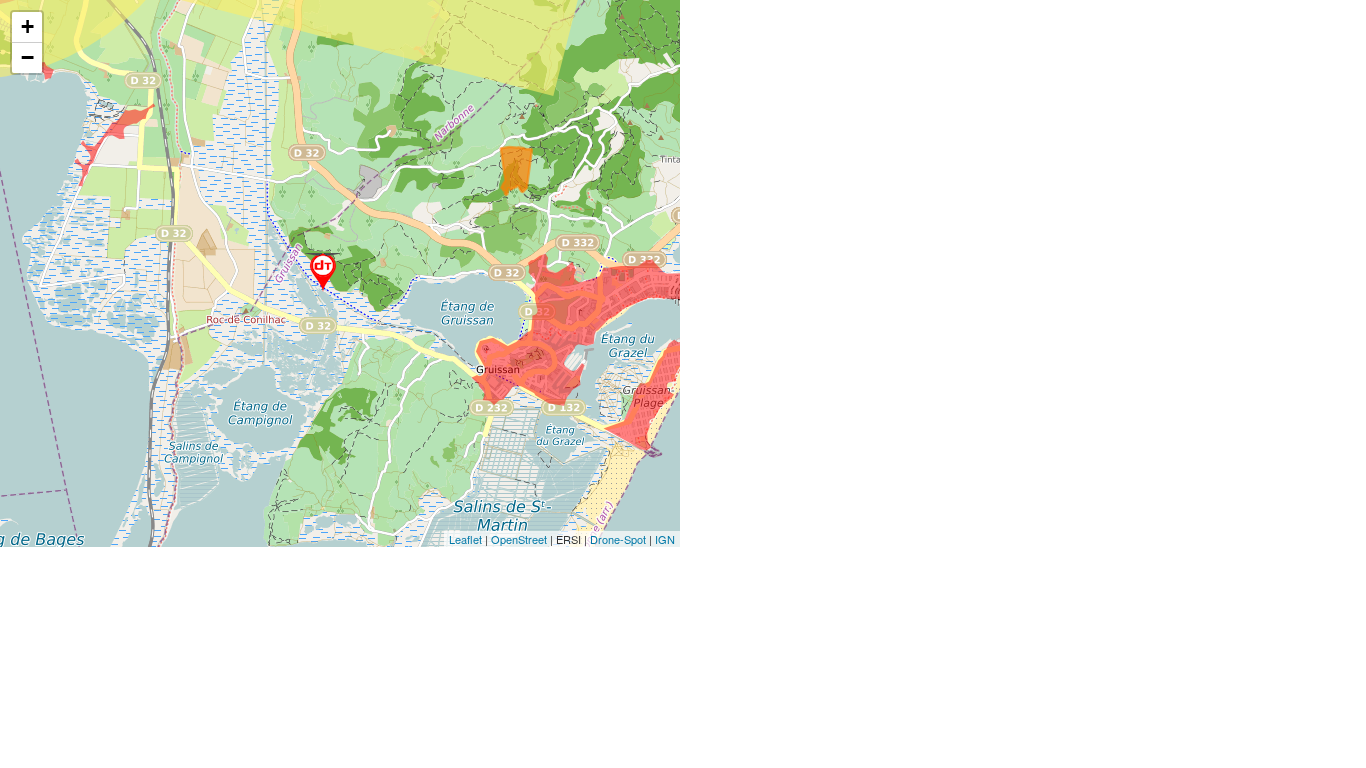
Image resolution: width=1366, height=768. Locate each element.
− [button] (27, 57)
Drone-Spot (618, 539)
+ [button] (27, 26)
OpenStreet (519, 539)
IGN (665, 539)
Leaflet (465, 539)
